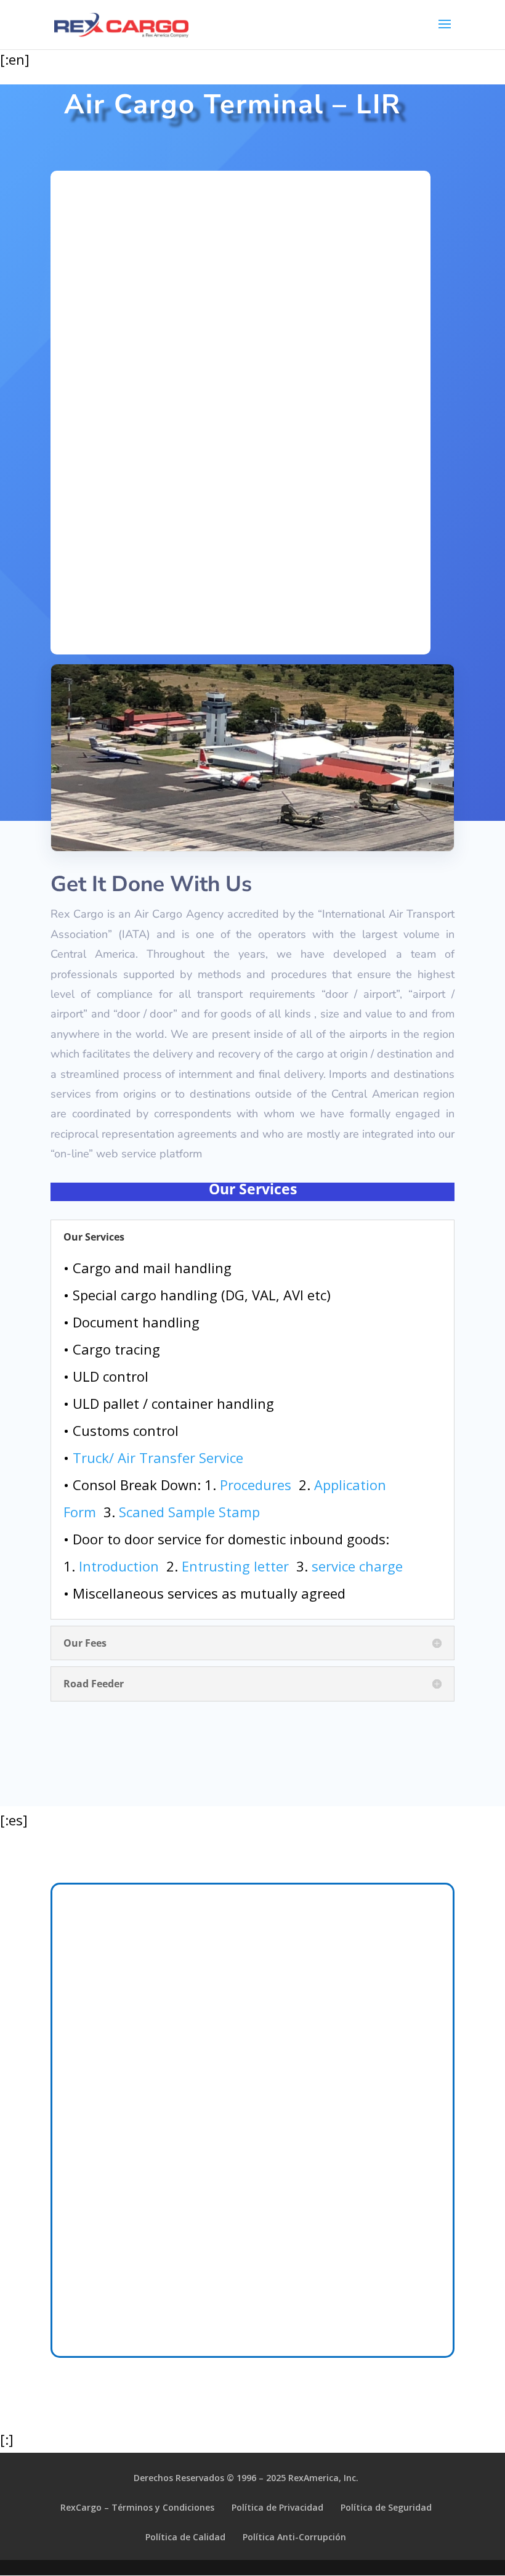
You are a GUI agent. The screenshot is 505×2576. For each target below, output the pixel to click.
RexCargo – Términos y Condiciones (137, 2507)
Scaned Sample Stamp (189, 1512)
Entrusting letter (235, 1566)
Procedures (256, 1485)
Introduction (119, 1566)
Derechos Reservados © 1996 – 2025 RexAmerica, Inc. (246, 2478)
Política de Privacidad (277, 2507)
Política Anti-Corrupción (294, 2537)
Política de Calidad (185, 2537)
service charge (357, 1566)
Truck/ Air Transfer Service (158, 1457)
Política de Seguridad (386, 2507)
